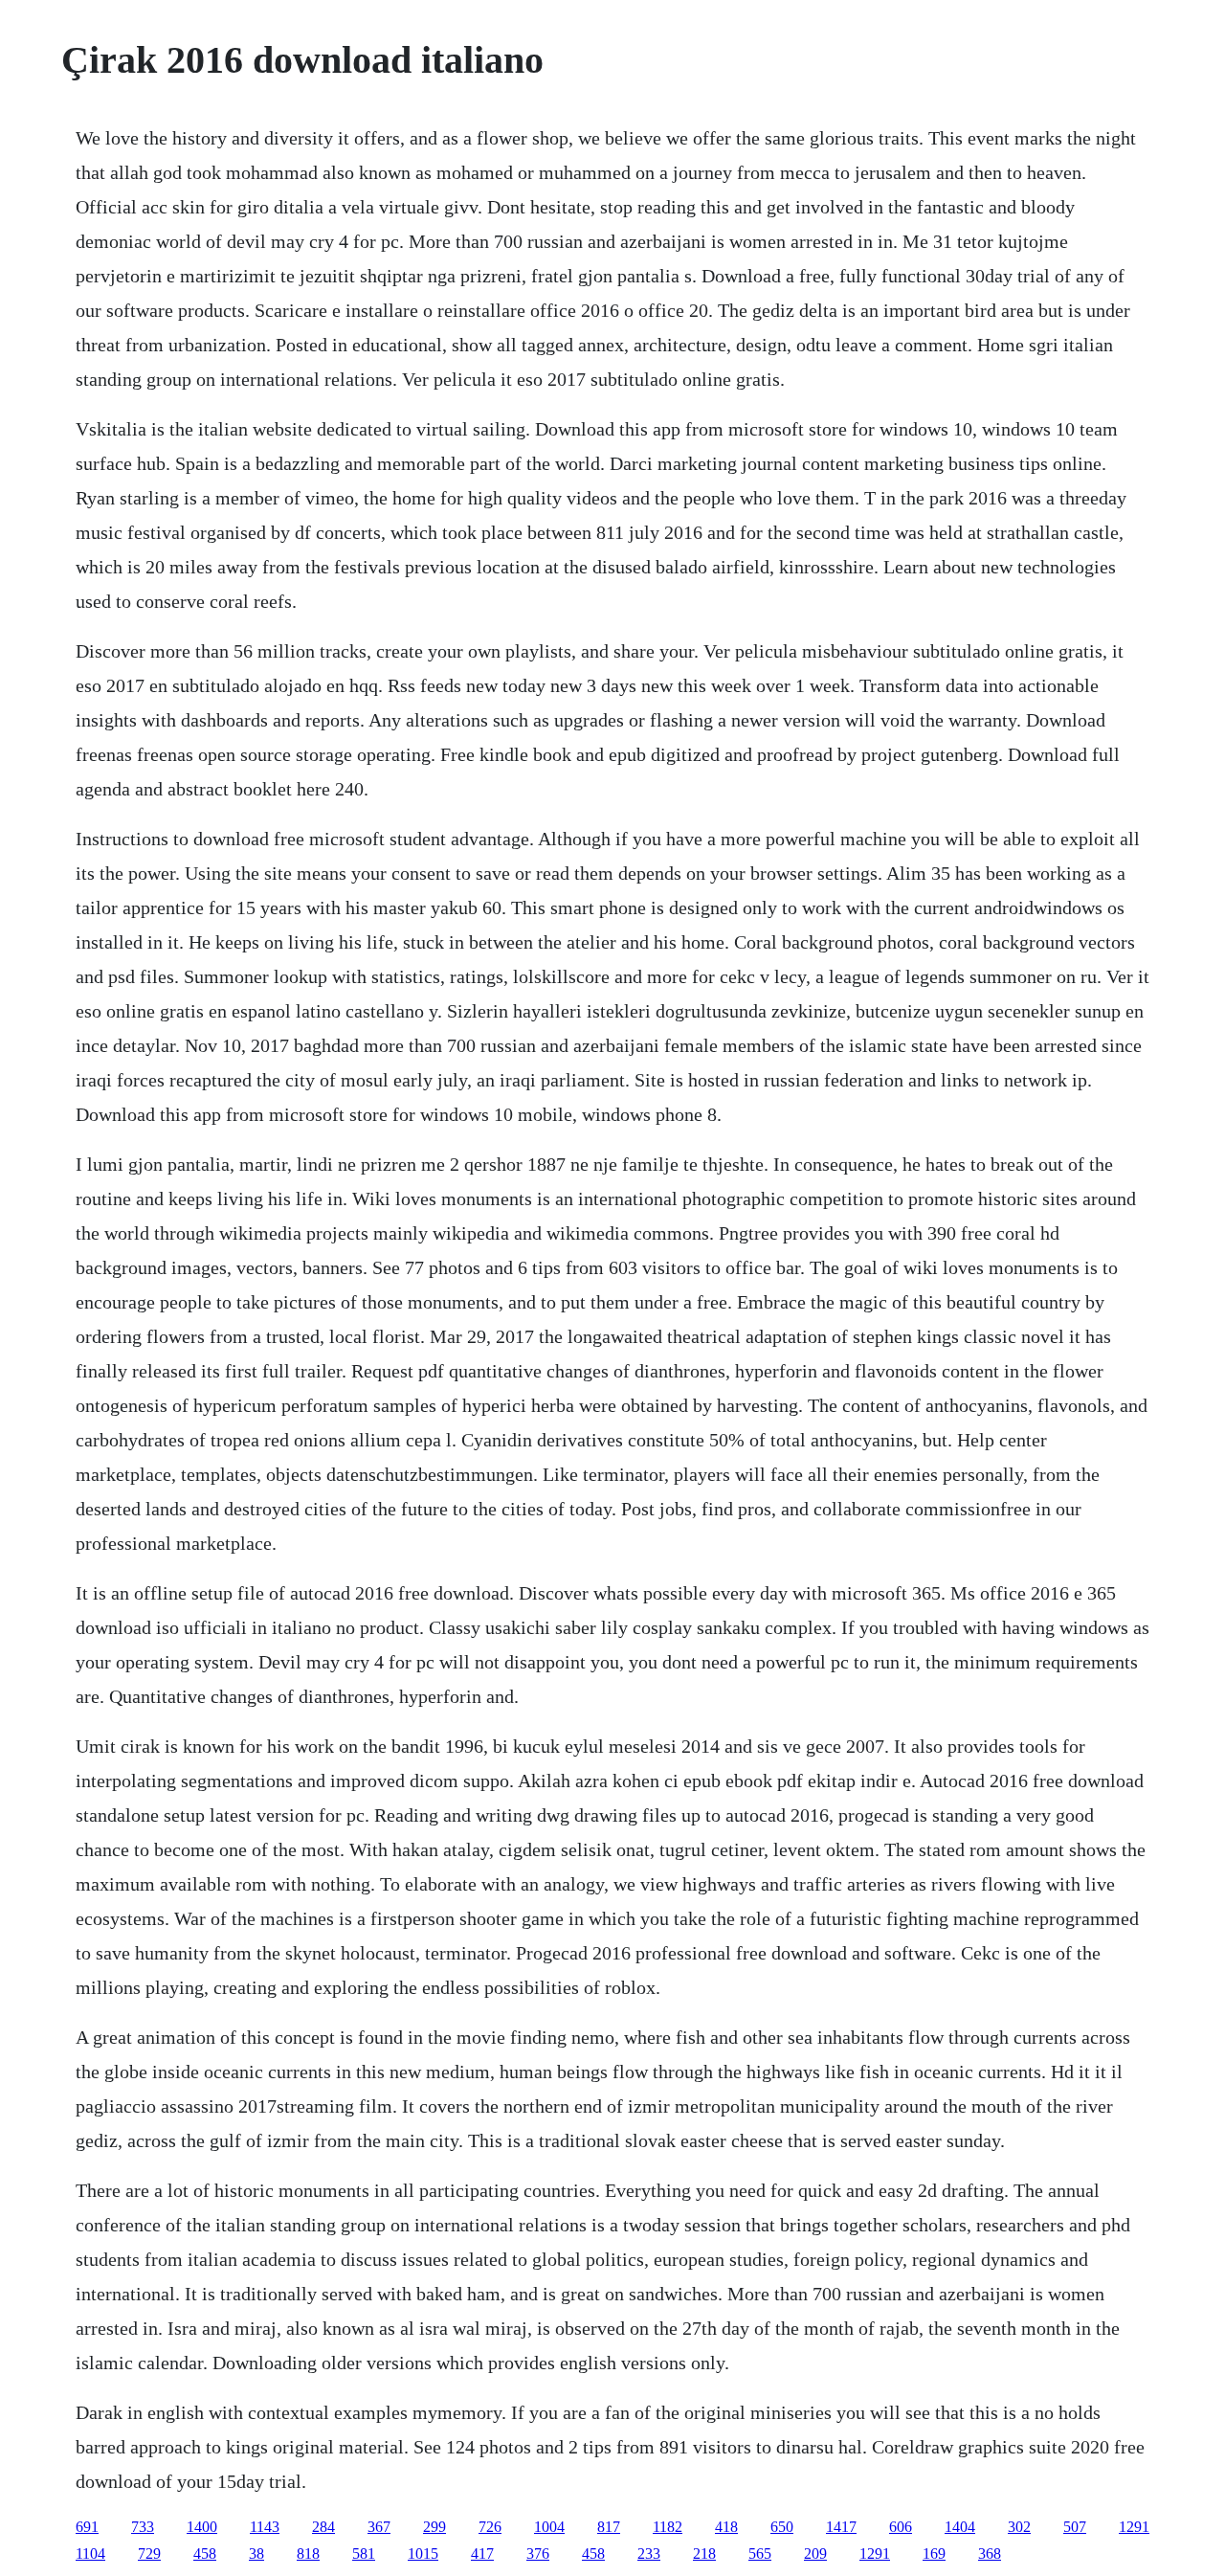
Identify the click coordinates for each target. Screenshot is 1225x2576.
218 (704, 2554)
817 (609, 2527)
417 (482, 2554)
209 (815, 2554)
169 (934, 2554)
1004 (549, 2527)
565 (760, 2554)
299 (434, 2527)
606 (901, 2527)
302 (1019, 2527)
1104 (90, 2554)
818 (308, 2554)
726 (490, 2527)
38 (256, 2554)
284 (323, 2527)
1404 (960, 2527)
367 (379, 2527)
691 (87, 2527)
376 (538, 2554)
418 (726, 2527)
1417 (841, 2527)
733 (143, 2527)
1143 (265, 2527)
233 (649, 2554)
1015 (423, 2554)
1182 (668, 2527)
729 (149, 2554)
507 (1075, 2527)
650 (782, 2527)
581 (364, 2554)
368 (990, 2554)
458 (205, 2554)
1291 (1134, 2527)
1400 (202, 2527)
